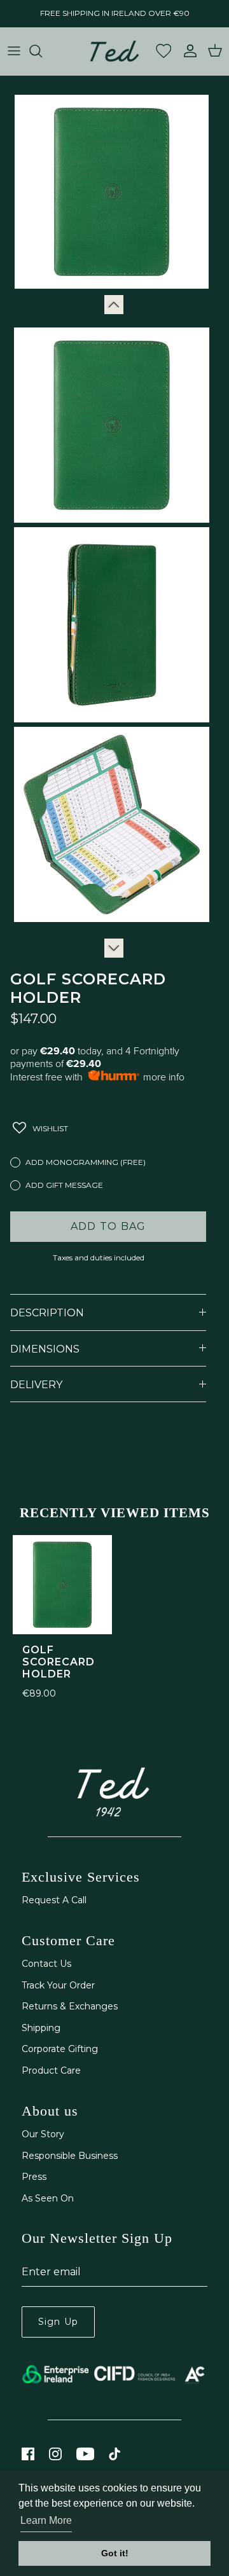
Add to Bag (108, 1226)
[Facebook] (28, 2454)
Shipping (41, 2028)
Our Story (43, 2134)
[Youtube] (85, 2454)
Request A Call (54, 1900)
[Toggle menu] (14, 51)
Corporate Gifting (60, 2049)
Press (34, 2177)
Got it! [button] (115, 2553)
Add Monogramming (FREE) (86, 1162)
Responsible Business (70, 2156)
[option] (104, 192)
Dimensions (45, 1349)
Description (47, 1313)
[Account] (187, 51)
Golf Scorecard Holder (59, 1662)
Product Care (51, 2070)
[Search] (42, 51)
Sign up (58, 2322)
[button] (41, 1128)
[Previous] (114, 305)
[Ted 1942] (114, 51)
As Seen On (48, 2198)
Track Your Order (58, 1985)
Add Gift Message (64, 1185)
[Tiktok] (115, 2454)
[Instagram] (55, 2454)
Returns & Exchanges (70, 2006)
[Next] (114, 948)
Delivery (36, 1385)
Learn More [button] (46, 2520)
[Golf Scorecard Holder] (62, 1585)
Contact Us (46, 1964)
